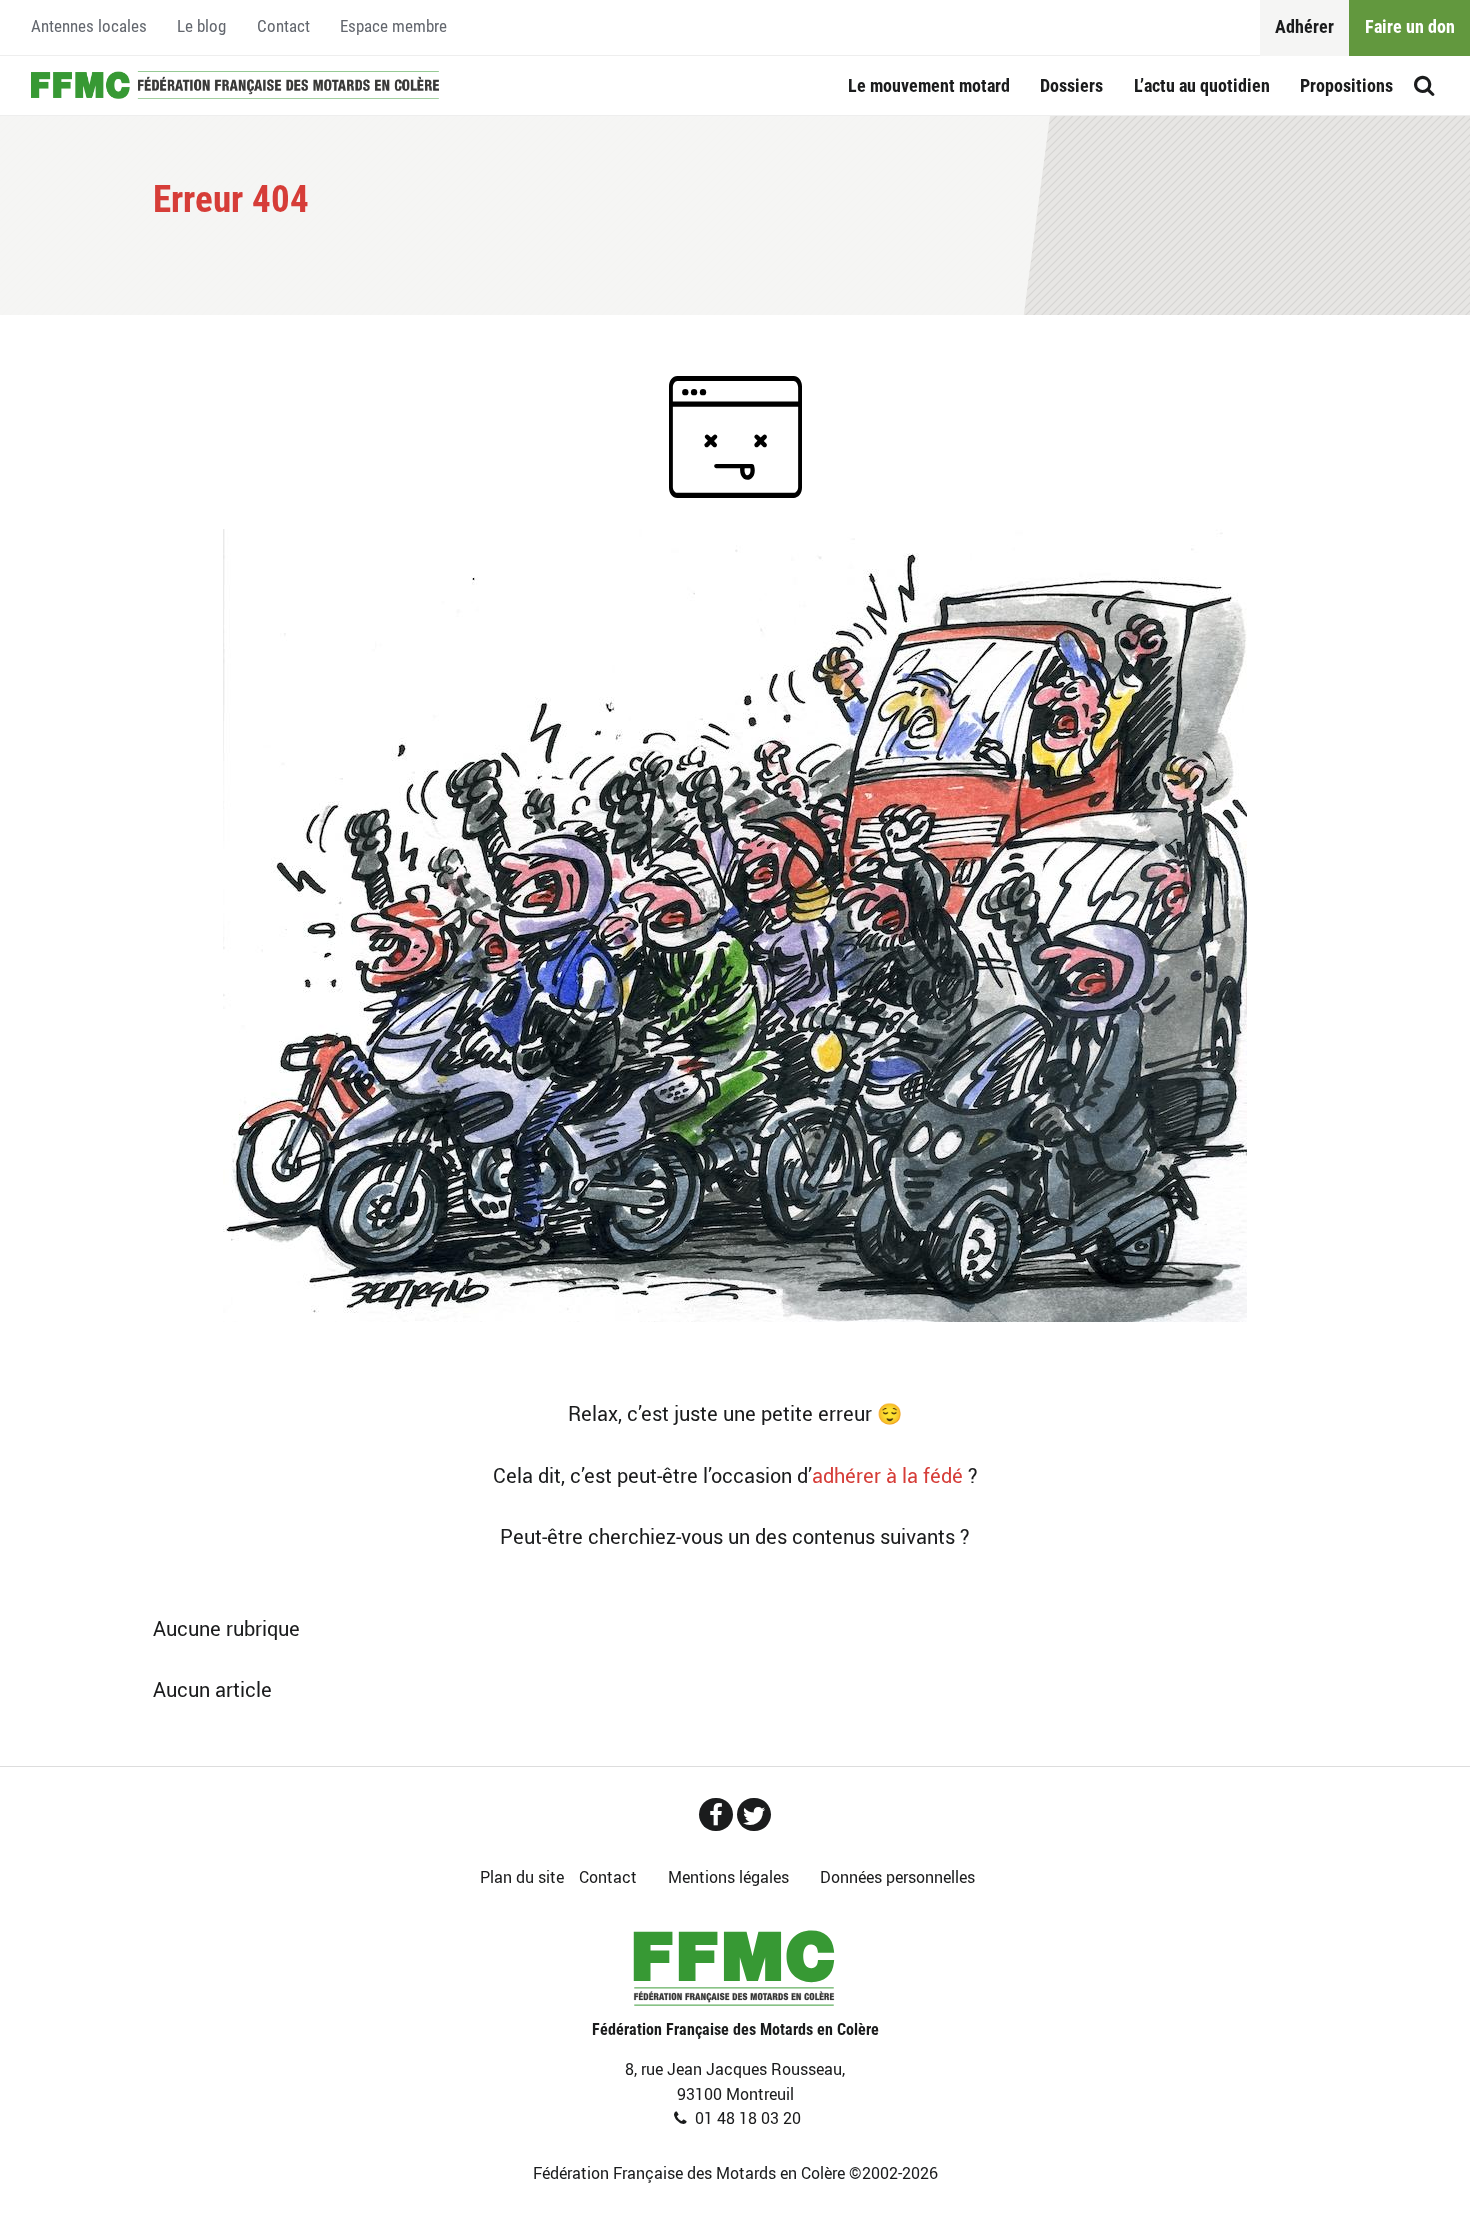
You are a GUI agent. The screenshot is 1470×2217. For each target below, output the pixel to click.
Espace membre (393, 26)
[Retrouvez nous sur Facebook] (716, 1814)
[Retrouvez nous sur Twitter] (754, 1814)
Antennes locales (89, 26)
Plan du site (522, 1877)
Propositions (1346, 85)
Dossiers (1071, 85)
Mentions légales (728, 1877)
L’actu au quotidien (1202, 85)
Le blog (201, 26)
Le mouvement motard (929, 85)
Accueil (235, 85)
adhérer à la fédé (887, 1475)
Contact (283, 26)
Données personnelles (897, 1877)
